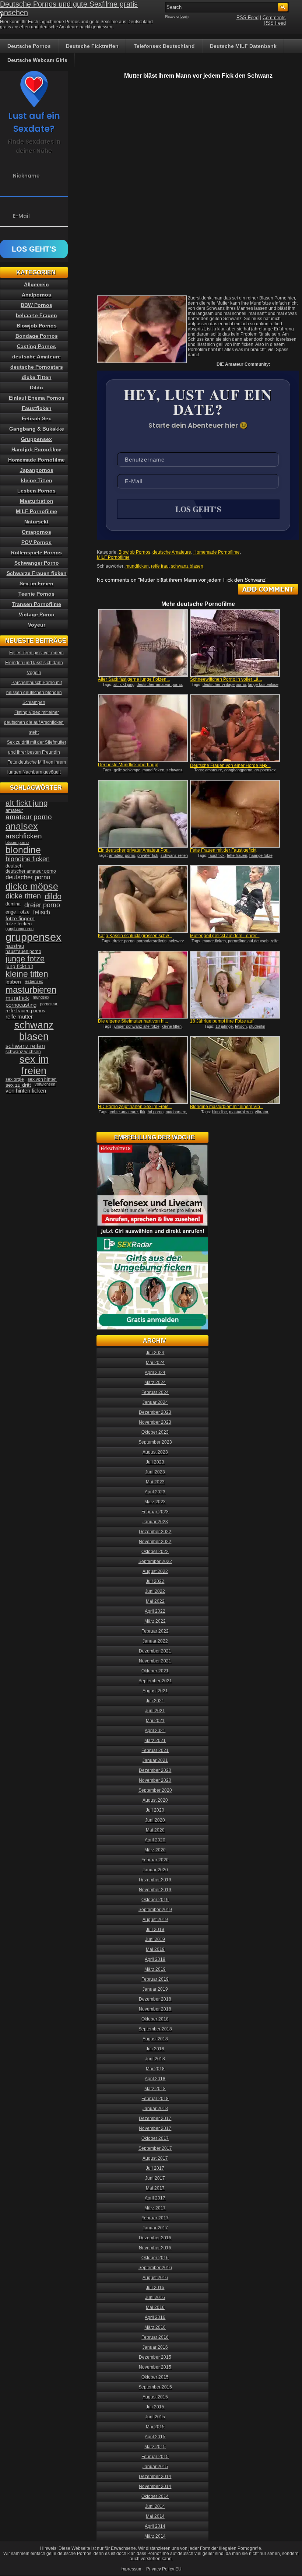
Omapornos (36, 532)
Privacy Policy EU (164, 2569)
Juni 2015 (155, 2417)
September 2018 (155, 2029)
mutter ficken (214, 941)
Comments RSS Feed (274, 20)
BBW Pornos (36, 305)
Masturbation (37, 501)
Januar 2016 (155, 2347)
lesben (13, 982)
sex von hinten (42, 1079)
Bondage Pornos (37, 336)
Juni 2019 (155, 1939)
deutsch (14, 866)
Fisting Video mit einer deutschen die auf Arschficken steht (34, 722)
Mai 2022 (155, 1601)
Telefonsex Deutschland (164, 46)
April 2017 (155, 2198)
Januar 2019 (155, 1989)
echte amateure (124, 1112)
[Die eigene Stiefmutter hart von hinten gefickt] (143, 985)
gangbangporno (238, 770)
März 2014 (155, 2536)
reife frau (160, 566)
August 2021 (155, 1691)
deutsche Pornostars (37, 367)
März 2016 (155, 2327)
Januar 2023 (155, 1522)
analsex (22, 826)
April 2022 (155, 1611)
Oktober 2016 (155, 2258)
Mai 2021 (155, 1721)
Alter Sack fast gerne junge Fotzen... (134, 679)
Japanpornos (37, 470)
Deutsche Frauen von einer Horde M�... (230, 765)
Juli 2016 (155, 2288)
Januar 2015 (155, 2467)
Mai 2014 (155, 2516)
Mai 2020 (155, 1830)
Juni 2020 (155, 1820)
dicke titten (23, 896)
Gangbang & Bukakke (37, 429)
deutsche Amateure (172, 552)
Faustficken (37, 408)
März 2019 (155, 1969)
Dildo (36, 388)
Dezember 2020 (155, 1770)
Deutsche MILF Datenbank (243, 46)
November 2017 (155, 2128)
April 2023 (155, 1492)
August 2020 (155, 1800)
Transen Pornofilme (37, 604)
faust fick (217, 855)
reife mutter (19, 1017)
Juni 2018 (155, 2059)
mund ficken (153, 770)
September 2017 (155, 2148)
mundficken (137, 566)
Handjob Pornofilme (36, 449)
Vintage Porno (37, 614)
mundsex (41, 997)
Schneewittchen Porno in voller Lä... (226, 679)
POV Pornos (36, 542)
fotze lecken (19, 924)
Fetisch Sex (36, 418)
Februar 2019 (155, 1979)
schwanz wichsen (23, 1052)
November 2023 (155, 1422)
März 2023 (155, 1502)
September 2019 (155, 1910)
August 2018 (155, 2039)
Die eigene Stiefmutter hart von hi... (133, 1021)
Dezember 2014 (155, 2477)
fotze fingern (20, 919)
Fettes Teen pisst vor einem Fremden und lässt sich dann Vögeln (35, 663)
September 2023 (155, 1442)
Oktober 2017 (155, 2138)
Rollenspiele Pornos (36, 553)
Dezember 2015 (155, 2357)
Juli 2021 (155, 1701)
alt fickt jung (124, 684)
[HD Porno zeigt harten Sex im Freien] (143, 1070)
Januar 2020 (155, 1870)
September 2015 (155, 2387)
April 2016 (155, 2317)
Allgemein (36, 284)
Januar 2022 (155, 1641)
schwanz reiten (174, 855)
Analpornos (36, 295)
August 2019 (155, 1920)
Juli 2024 (155, 1353)
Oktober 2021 (155, 1671)
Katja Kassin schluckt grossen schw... (135, 936)
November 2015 (155, 2367)
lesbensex (34, 981)
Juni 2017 (155, 2178)
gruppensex (265, 770)
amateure (214, 770)
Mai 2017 (155, 2188)
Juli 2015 (155, 2407)
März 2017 (155, 2208)
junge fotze (25, 959)
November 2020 (155, 1780)
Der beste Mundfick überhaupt (128, 765)
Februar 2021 (155, 1750)
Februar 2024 (155, 1392)
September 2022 (155, 1562)
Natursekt (36, 522)
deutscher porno (28, 877)
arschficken (24, 836)
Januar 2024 (155, 1402)
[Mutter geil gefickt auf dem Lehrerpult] (235, 899)
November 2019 (155, 1890)
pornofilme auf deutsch (248, 941)
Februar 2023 (155, 1512)
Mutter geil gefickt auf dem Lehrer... (225, 936)
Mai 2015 (155, 2427)
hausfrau (15, 946)
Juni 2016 (155, 2298)
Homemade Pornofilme (217, 552)
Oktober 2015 (155, 2377)
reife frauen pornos (25, 1011)
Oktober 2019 (155, 1900)
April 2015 (155, 2437)
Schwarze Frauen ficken (37, 573)
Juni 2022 (155, 1591)
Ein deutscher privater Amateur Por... (134, 850)
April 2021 (155, 1731)
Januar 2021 (155, 1760)
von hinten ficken (26, 1091)
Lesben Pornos (36, 491)
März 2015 (155, 2447)
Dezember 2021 (155, 1651)
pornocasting (21, 1005)
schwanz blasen (187, 566)
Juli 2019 (155, 1930)
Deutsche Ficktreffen (92, 46)
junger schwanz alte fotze (137, 1026)
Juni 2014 (155, 2506)
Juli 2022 (155, 1581)
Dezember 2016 (155, 2238)
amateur (14, 810)
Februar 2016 (155, 2337)
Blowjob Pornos (134, 552)
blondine (220, 1112)
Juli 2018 (155, 2049)
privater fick (148, 855)
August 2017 (155, 2158)
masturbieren (241, 1112)
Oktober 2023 (155, 1432)
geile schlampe (127, 770)
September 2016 (155, 2268)
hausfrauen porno (23, 951)
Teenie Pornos (36, 594)
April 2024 (155, 1373)
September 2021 (155, 1681)
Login (185, 17)
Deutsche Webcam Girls (37, 60)
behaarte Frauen (36, 315)
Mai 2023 (155, 1482)
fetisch (241, 1026)
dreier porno (124, 941)
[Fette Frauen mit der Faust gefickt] (235, 814)
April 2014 (155, 2526)
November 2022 (155, 1542)
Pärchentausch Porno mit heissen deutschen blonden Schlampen (34, 693)
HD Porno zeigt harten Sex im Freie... (135, 1107)
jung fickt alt (19, 966)
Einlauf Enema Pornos (37, 398)
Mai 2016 (155, 2307)
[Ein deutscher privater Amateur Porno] (143, 814)
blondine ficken (28, 859)
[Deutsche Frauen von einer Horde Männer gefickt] (235, 728)
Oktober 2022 (155, 1552)
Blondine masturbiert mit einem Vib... (227, 1107)
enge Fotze (17, 912)
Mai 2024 (155, 1363)
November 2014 (155, 2486)
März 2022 (155, 1621)
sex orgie (15, 1079)
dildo (53, 896)
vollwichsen (45, 1084)
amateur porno (122, 855)
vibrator (262, 1112)
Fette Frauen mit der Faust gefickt (223, 850)
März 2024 (155, 1382)
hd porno (156, 1112)
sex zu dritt (18, 1085)
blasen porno (17, 842)
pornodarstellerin (152, 941)
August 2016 (155, 2278)
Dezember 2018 (155, 1999)
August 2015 (155, 2397)
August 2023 (155, 1452)
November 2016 (155, 2248)
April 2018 (155, 2079)
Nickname (26, 176)
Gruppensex (36, 439)
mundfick (17, 998)
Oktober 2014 (155, 2496)
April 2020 (155, 1840)
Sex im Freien (36, 583)
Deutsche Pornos (29, 46)
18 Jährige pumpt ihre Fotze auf (222, 1021)
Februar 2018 (155, 2099)
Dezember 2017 (155, 2118)
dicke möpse (32, 886)
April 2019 (155, 1959)
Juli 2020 (155, 1810)
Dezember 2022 (155, 1532)
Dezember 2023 (155, 1412)
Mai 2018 (155, 2069)
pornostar (49, 1004)
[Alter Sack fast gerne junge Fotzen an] (143, 643)
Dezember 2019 (155, 1880)
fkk (143, 1112)
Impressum (131, 2569)
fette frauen (237, 855)
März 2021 (155, 1741)
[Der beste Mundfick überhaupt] (143, 728)
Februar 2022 (155, 1631)
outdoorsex (176, 1112)
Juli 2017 (155, 2168)
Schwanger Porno (37, 563)
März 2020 (155, 1850)
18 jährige (224, 1026)
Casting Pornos (36, 346)
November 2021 (155, 1661)
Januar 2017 (155, 2228)
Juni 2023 (155, 1472)
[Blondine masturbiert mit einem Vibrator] (235, 1070)
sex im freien (34, 1065)
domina (13, 904)
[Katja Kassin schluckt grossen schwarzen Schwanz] (143, 899)
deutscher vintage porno (224, 684)
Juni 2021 (155, 1711)
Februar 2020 (155, 1860)
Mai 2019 (155, 1949)
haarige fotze (261, 855)
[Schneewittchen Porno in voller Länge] (235, 643)
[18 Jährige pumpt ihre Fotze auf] (235, 985)
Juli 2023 (155, 1462)
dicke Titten (37, 377)
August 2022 (155, 1571)
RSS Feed (247, 17)
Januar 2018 (155, 2109)
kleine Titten (37, 480)
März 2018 (155, 2089)
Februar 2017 (155, 2218)
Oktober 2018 (155, 2019)
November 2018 (155, 2009)
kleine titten (172, 1026)
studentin (257, 1026)
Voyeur (37, 625)
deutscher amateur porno (159, 684)
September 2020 (155, 1790)
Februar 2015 (155, 2457)
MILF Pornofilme (113, 557)
